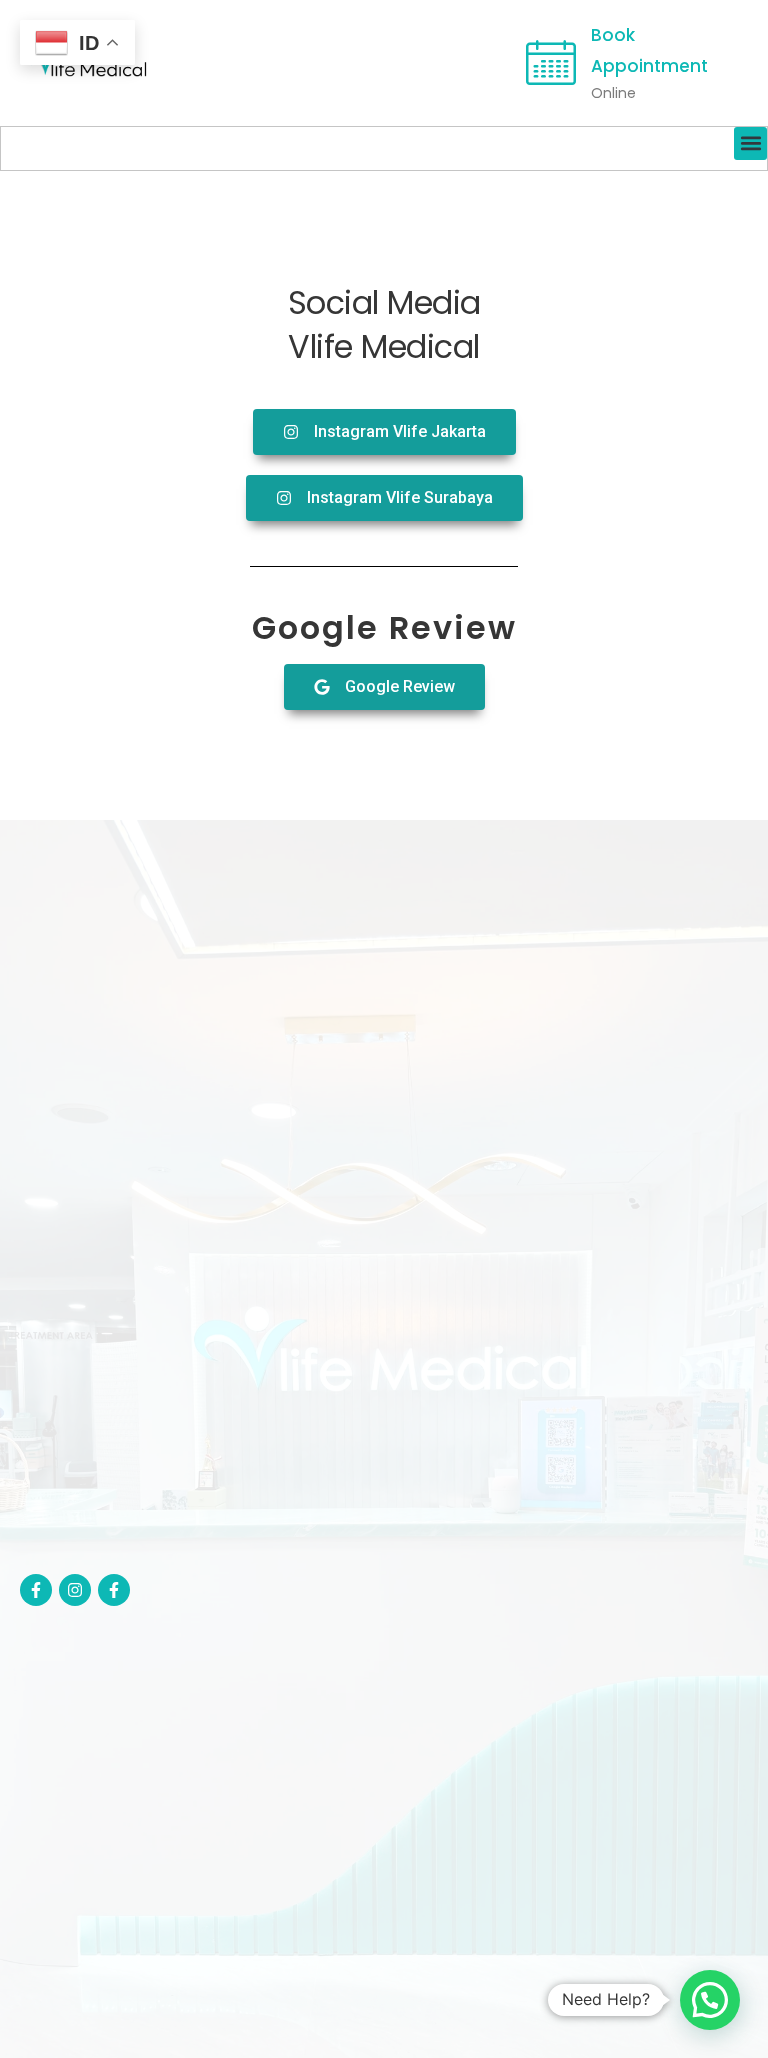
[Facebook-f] (36, 1590)
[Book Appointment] (551, 63)
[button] (750, 143)
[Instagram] (75, 1590)
